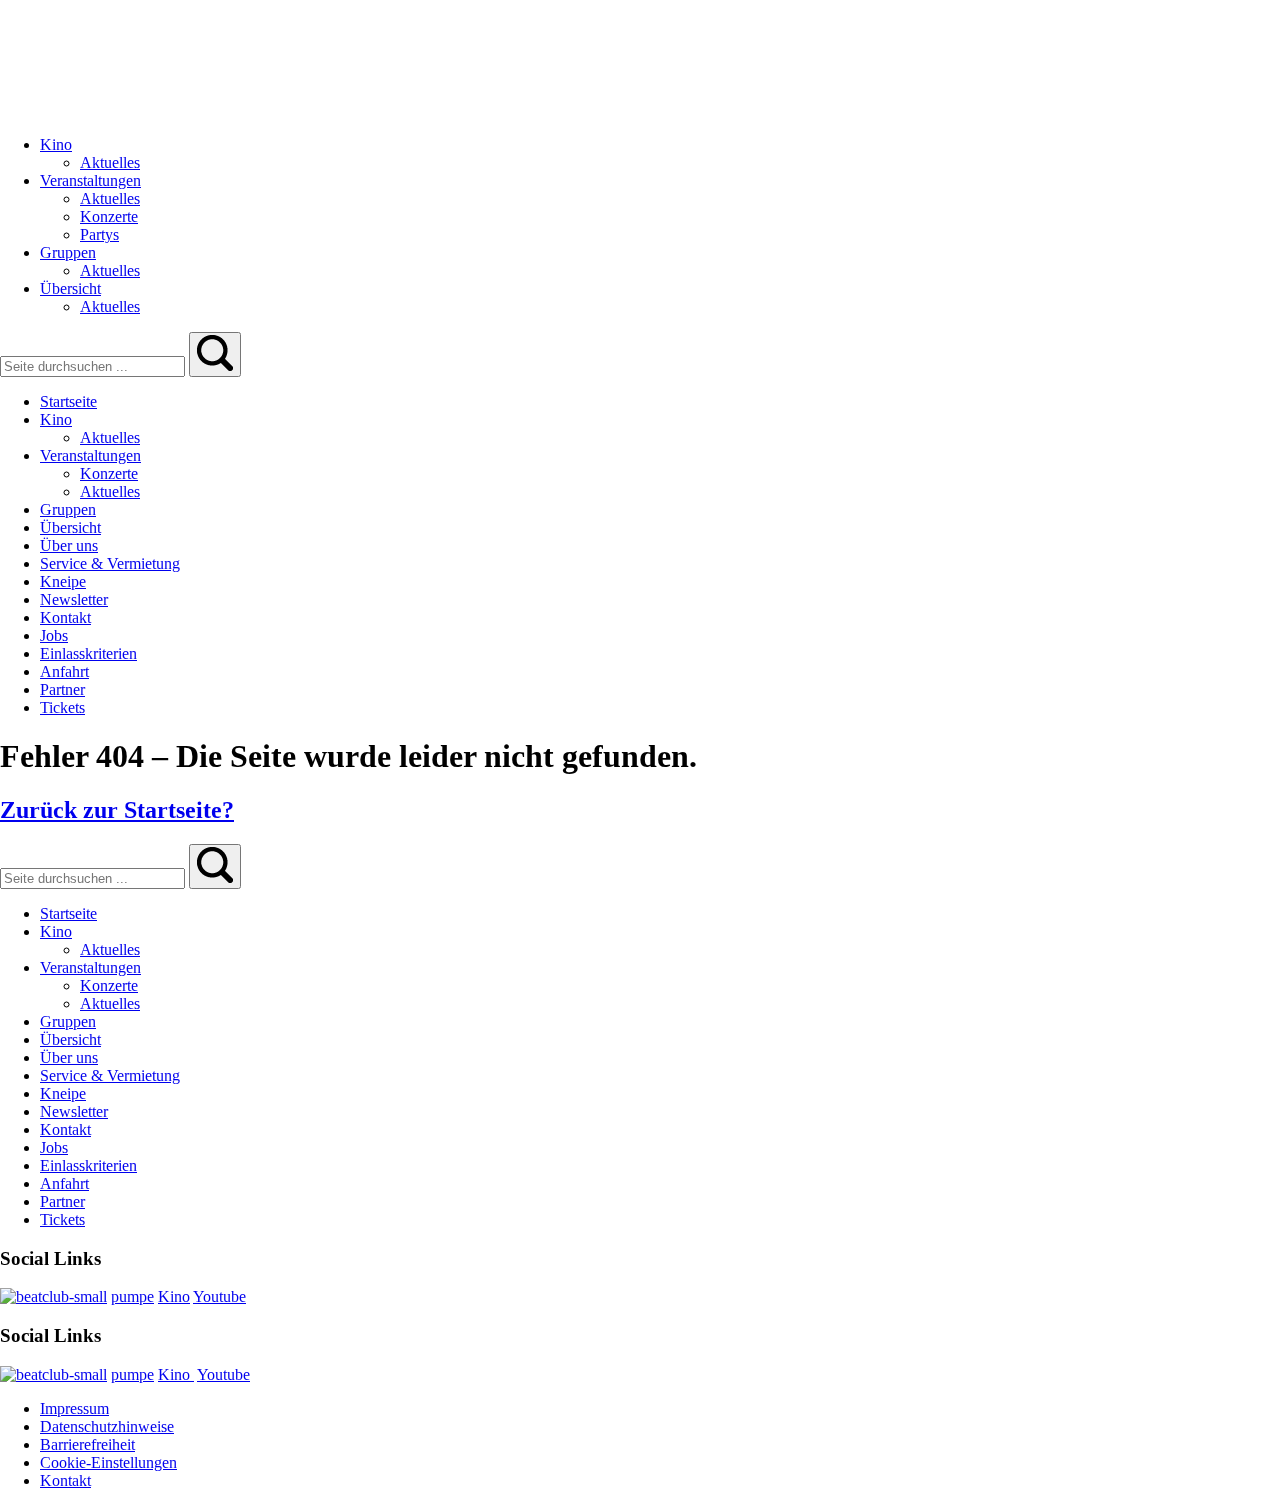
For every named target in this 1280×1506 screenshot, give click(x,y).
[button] (215, 354)
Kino (174, 1296)
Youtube (219, 1296)
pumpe (132, 1296)
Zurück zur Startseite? (117, 810)
